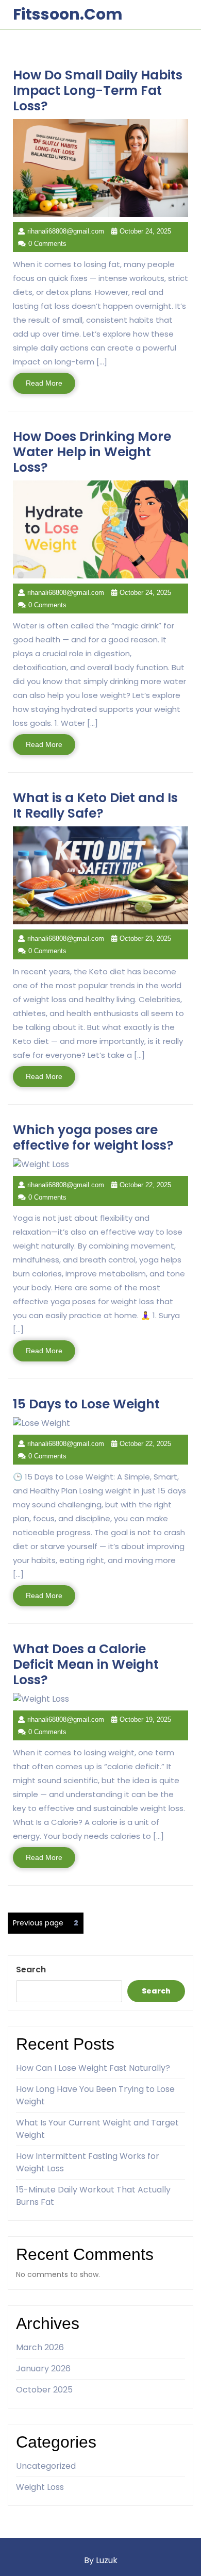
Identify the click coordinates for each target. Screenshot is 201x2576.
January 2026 (43, 2369)
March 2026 (40, 2347)
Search (31, 1970)
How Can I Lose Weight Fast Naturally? (93, 2068)
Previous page (38, 1923)
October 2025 (44, 2390)
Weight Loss (40, 2487)
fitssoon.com (68, 14)
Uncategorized (46, 2466)
